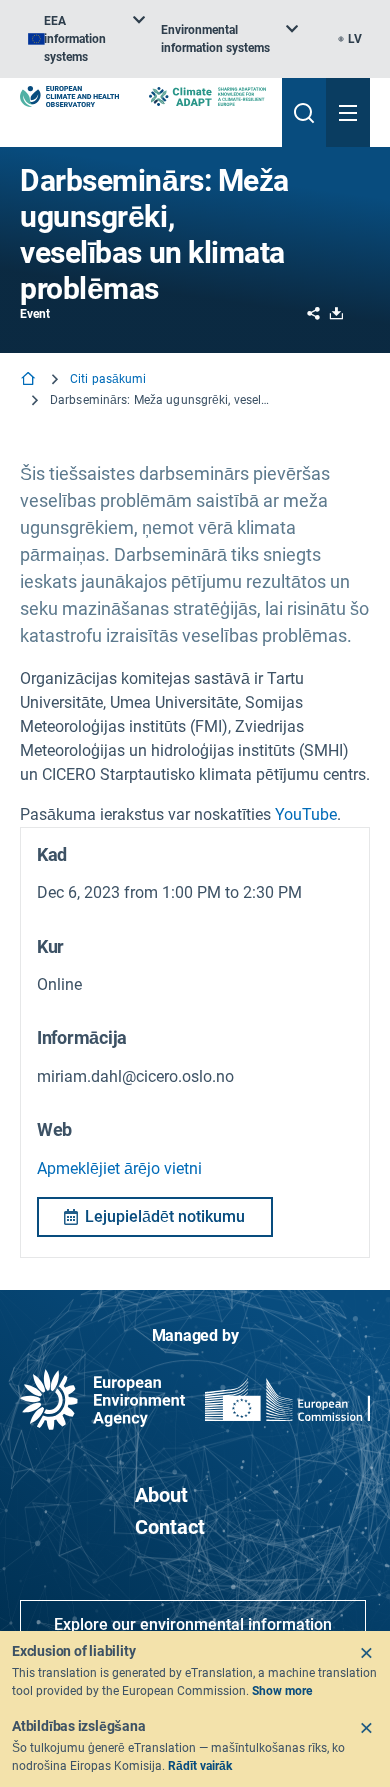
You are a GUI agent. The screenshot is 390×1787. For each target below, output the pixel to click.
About (161, 1495)
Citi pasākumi (108, 379)
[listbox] (86, 39)
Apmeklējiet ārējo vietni (119, 1168)
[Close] (366, 1653)
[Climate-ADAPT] (207, 96)
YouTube (306, 814)
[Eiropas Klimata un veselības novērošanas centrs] (69, 96)
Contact (170, 1527)
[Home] (30, 380)
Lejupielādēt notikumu (165, 1216)
